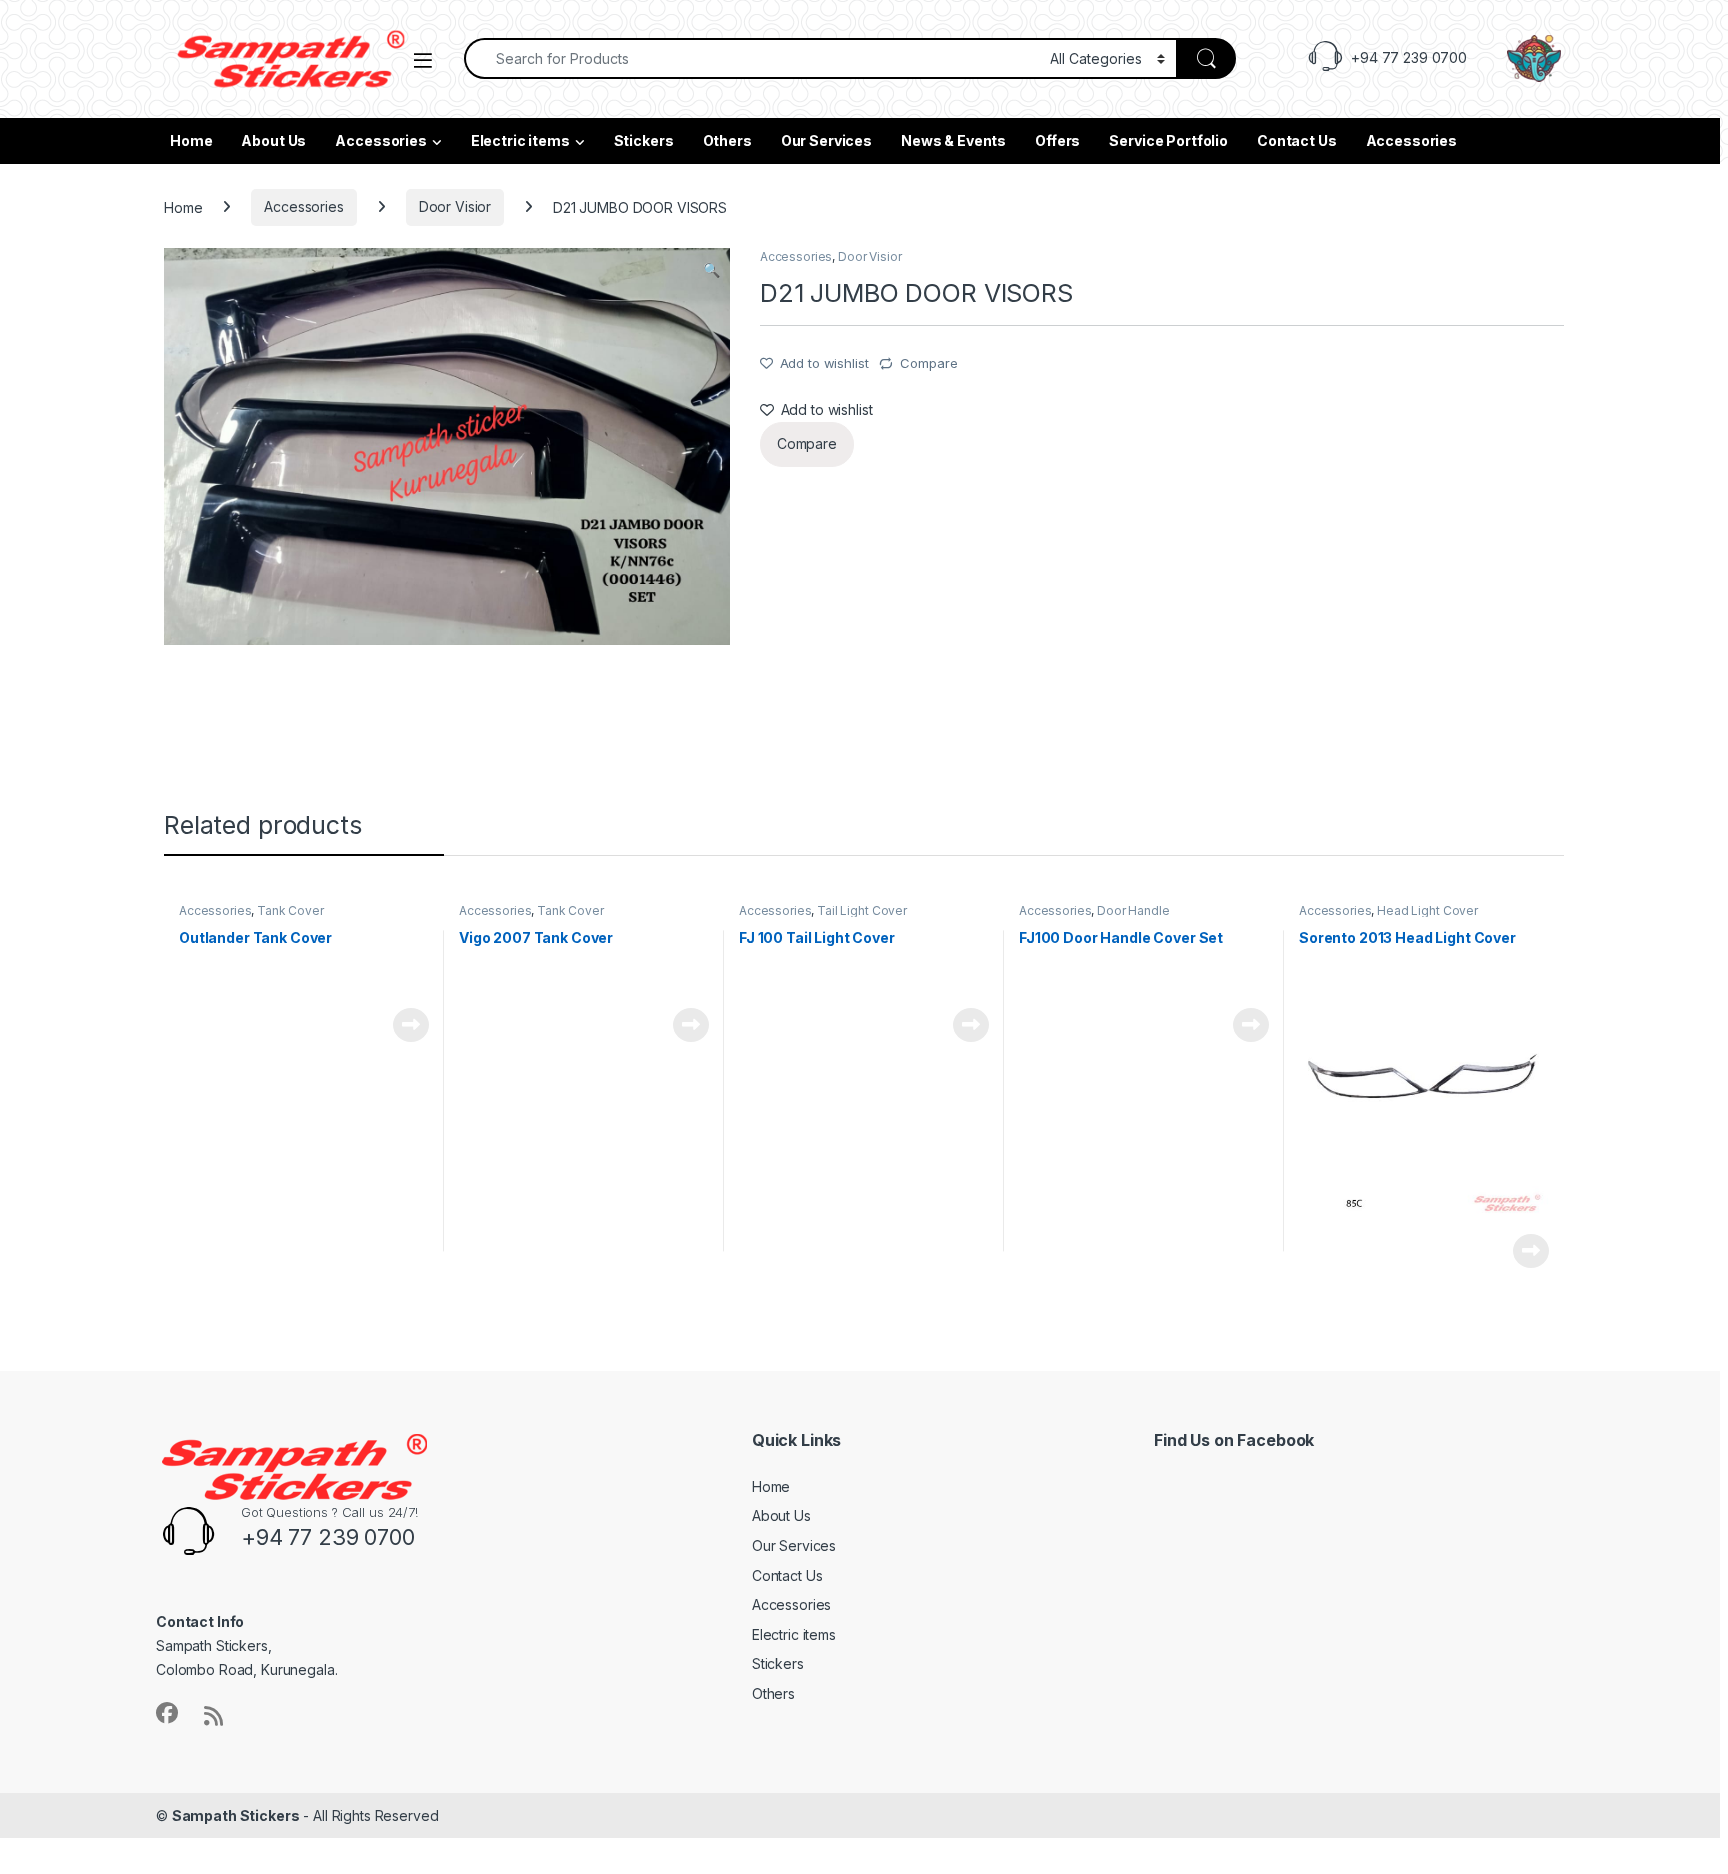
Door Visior (455, 206)
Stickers (644, 140)
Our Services (826, 140)
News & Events (953, 140)
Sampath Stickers (236, 1815)
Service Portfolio (1168, 140)
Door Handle (1133, 910)
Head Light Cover (1427, 910)
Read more (411, 1025)
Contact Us (1297, 140)
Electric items (520, 140)
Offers (1057, 140)
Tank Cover (290, 910)
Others (727, 140)
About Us (273, 140)
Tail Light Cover (862, 910)
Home (191, 140)
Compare (928, 363)
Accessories (380, 140)
